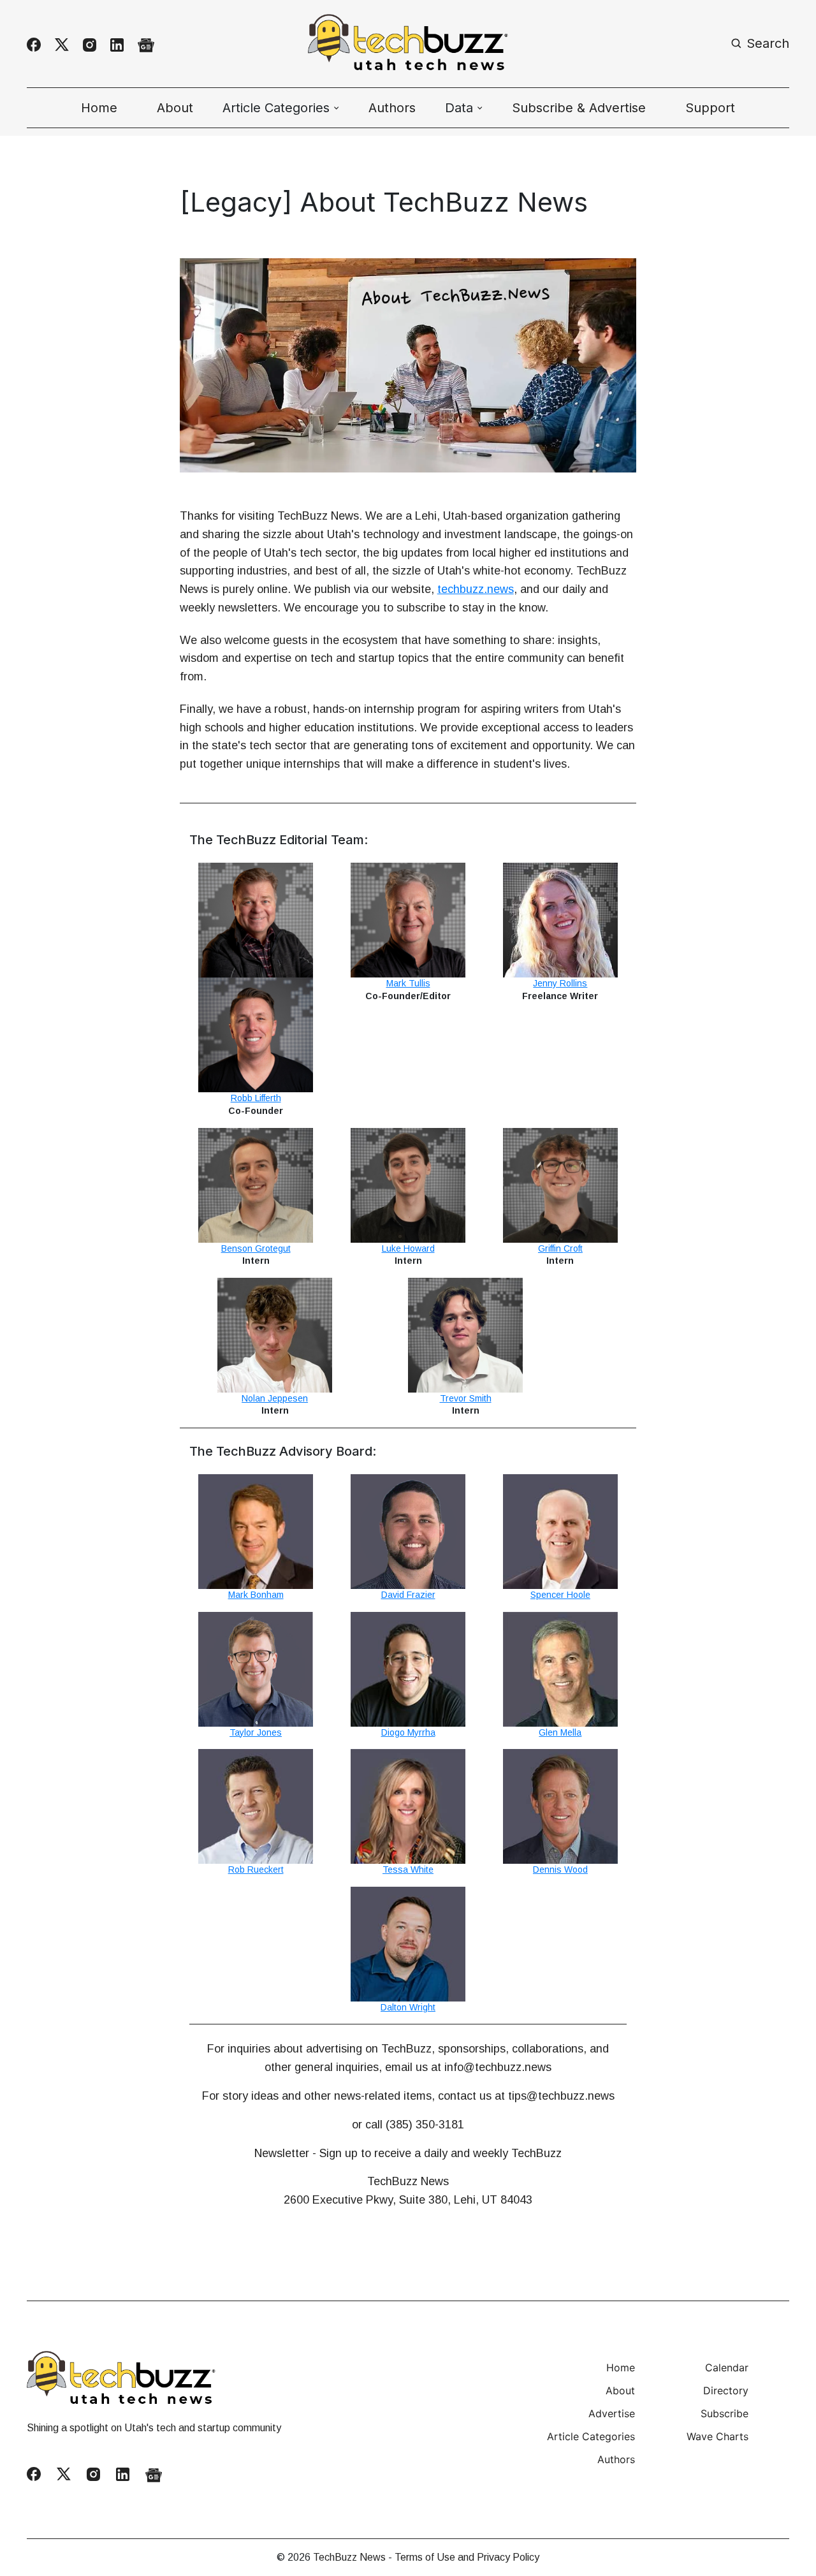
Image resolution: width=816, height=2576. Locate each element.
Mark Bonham (256, 1595)
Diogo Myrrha (408, 1732)
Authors (392, 108)
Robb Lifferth (256, 1098)
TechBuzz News (349, 2557)
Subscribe (725, 2413)
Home (99, 108)
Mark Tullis (408, 983)
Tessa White (408, 1870)
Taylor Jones (256, 1732)
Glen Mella (560, 1732)
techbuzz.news (476, 589)
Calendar (727, 2367)
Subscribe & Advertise (579, 108)
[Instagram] (90, 45)
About (175, 108)
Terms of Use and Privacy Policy (467, 2557)
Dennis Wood (560, 1870)
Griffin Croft (560, 1248)
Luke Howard (408, 1248)
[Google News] (146, 45)
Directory (726, 2390)
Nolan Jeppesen (275, 1398)
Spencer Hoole (560, 1595)
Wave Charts (718, 2436)
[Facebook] (34, 45)
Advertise (612, 2413)
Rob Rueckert (256, 1870)
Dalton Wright (408, 2007)
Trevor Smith (466, 1398)
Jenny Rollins (560, 983)
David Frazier (408, 1595)
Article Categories (591, 2436)
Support (710, 108)
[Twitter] (62, 45)
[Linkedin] (117, 45)
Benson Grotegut (256, 1248)
